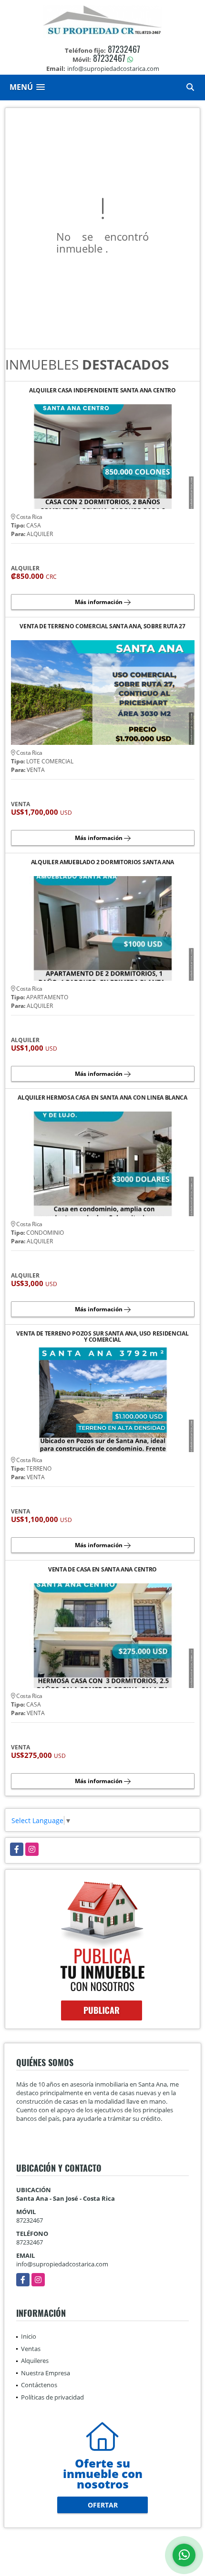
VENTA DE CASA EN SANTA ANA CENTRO (102, 1570)
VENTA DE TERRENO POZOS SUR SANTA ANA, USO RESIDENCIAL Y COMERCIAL (102, 1337)
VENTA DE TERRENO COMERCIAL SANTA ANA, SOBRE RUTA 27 (102, 627)
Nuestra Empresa (46, 2373)
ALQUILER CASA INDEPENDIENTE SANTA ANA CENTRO (102, 391)
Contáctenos (39, 2385)
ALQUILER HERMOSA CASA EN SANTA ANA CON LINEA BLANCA (102, 1098)
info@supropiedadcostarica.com (62, 2264)
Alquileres (35, 2361)
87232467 (124, 49)
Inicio (29, 2336)
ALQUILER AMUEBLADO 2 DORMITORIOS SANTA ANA (102, 863)
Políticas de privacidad (52, 2397)
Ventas (31, 2349)
